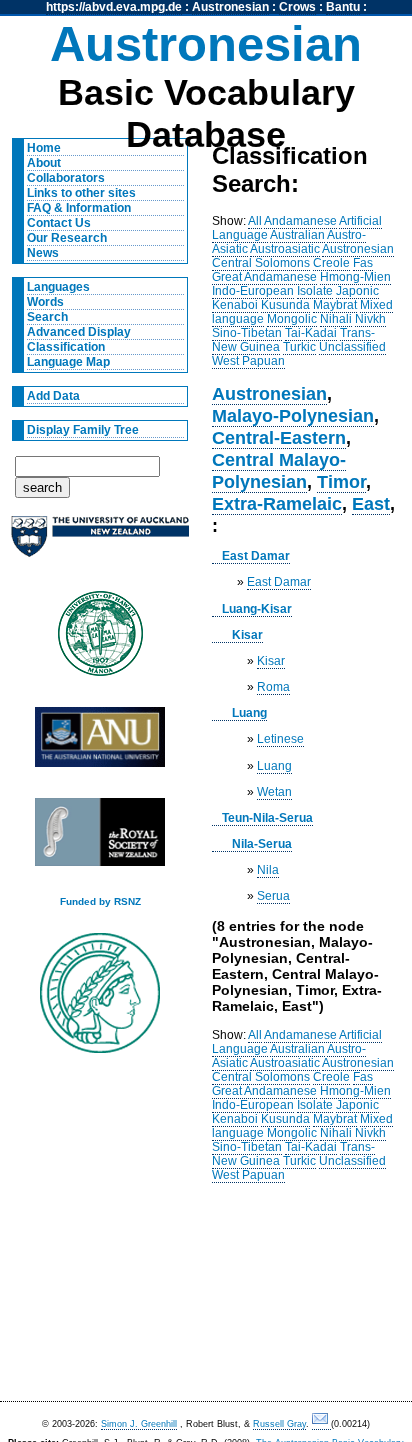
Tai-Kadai (311, 333)
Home (44, 148)
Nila (268, 870)
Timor (341, 481)
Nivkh (370, 319)
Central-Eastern (279, 437)
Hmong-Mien (355, 277)
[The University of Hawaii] (100, 640)
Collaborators (66, 178)
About (44, 163)
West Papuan (248, 361)
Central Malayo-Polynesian (279, 470)
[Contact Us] (321, 1424)
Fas (363, 263)
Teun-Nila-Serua (267, 818)
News (43, 253)
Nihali (336, 319)
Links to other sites (81, 193)
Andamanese (300, 221)
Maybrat (335, 305)
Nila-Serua (262, 844)
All (255, 221)
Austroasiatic (285, 249)
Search (47, 317)
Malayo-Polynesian (293, 415)
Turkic (299, 347)
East (371, 503)
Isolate (315, 291)
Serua (273, 896)
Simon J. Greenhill (139, 1424)
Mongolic (292, 319)
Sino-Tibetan (247, 333)
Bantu (343, 7)
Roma (273, 687)
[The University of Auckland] (100, 544)
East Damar (256, 556)
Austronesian (230, 7)
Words (45, 302)
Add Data (53, 396)
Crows (297, 7)
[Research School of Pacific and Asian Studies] (100, 742)
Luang (249, 713)
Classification (66, 347)
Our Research (67, 238)
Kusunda (285, 305)
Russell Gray (279, 1424)
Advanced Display (79, 332)
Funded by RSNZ (100, 901)
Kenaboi (235, 305)
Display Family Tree (83, 430)
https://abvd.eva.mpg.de (114, 7)
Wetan (274, 792)
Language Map (68, 362)
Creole (331, 263)
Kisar (247, 635)
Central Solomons (261, 263)
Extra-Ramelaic (277, 503)
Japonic (357, 291)
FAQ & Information (79, 208)
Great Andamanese (264, 277)
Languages (58, 287)
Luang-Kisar (257, 609)
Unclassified (352, 347)
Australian (297, 235)
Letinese (280, 739)
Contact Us (59, 223)
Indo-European (253, 291)
